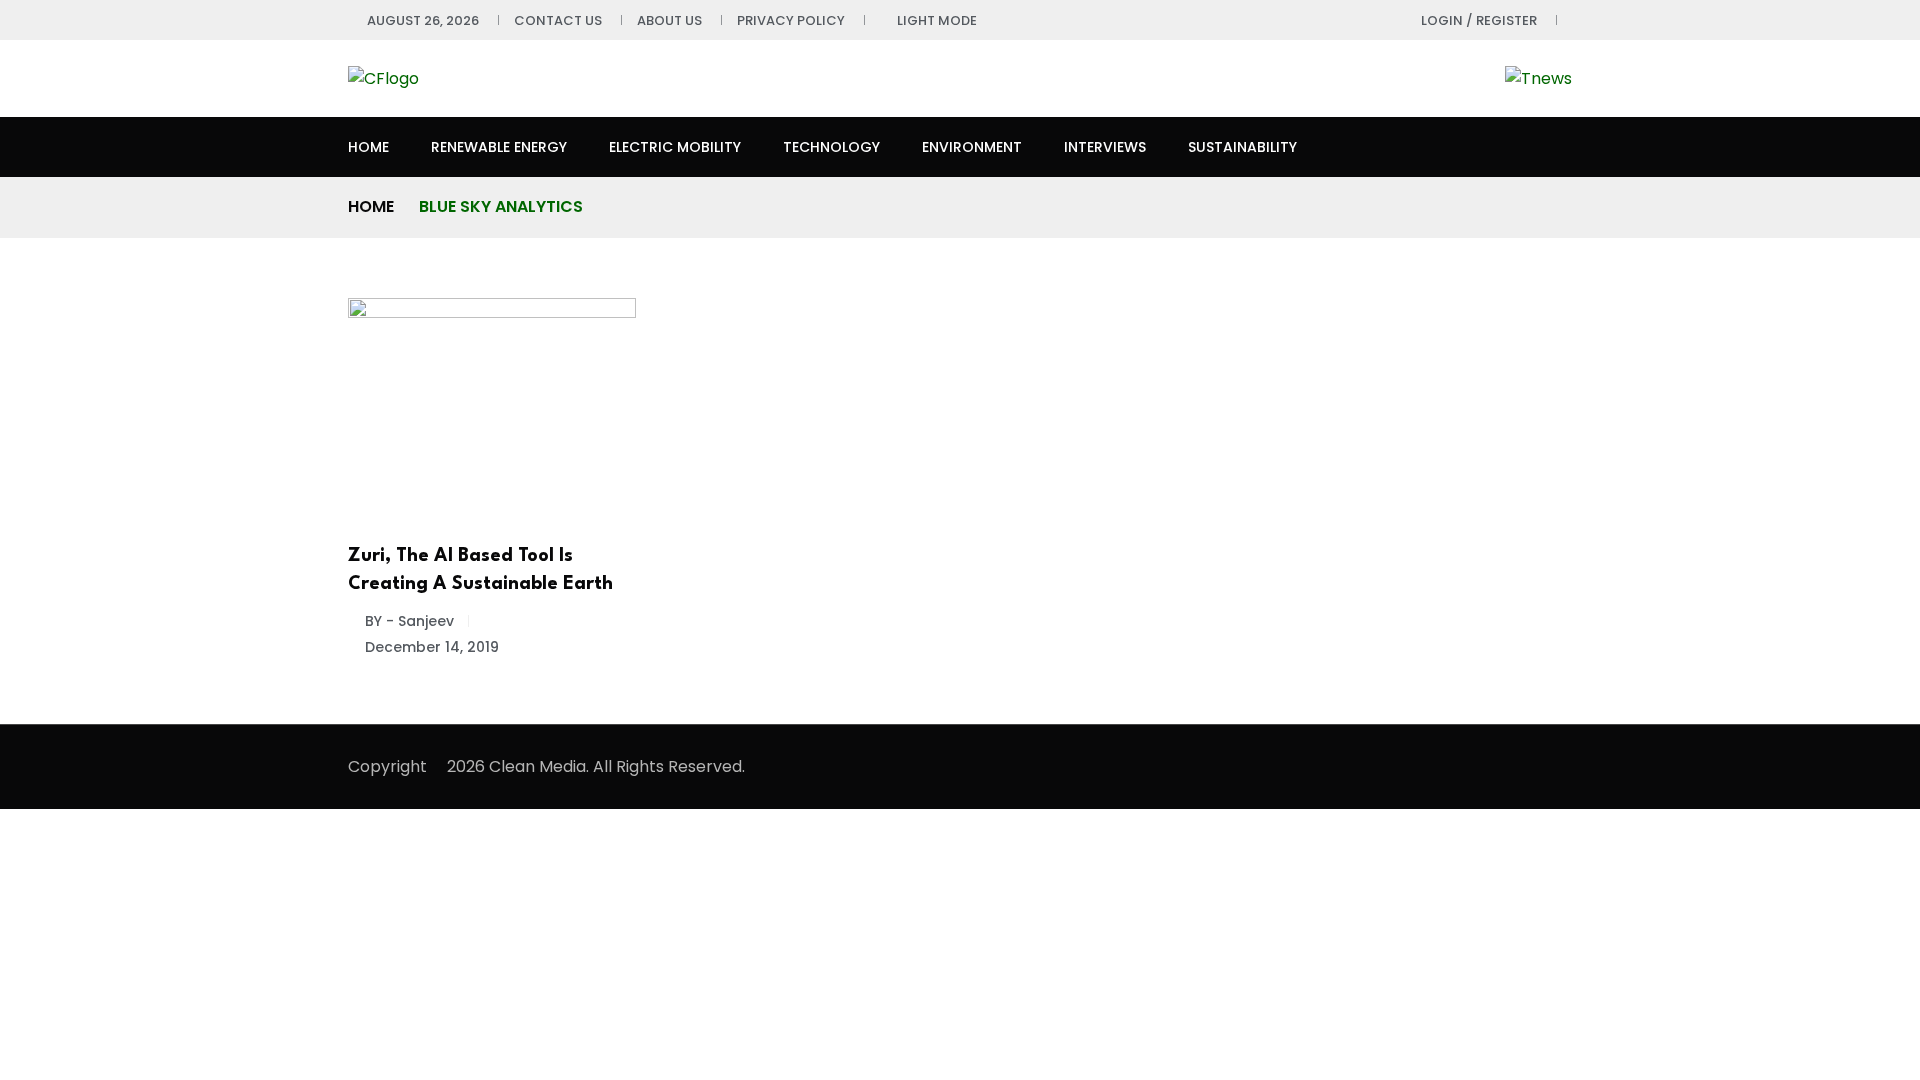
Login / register (1479, 20)
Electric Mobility (675, 147)
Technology (831, 147)
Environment (972, 147)
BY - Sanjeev (409, 621)
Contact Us (558, 20)
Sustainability (1242, 147)
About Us (669, 20)
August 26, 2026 (423, 20)
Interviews (1105, 147)
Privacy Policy (791, 20)
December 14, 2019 (432, 647)
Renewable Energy (499, 147)
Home (368, 147)
